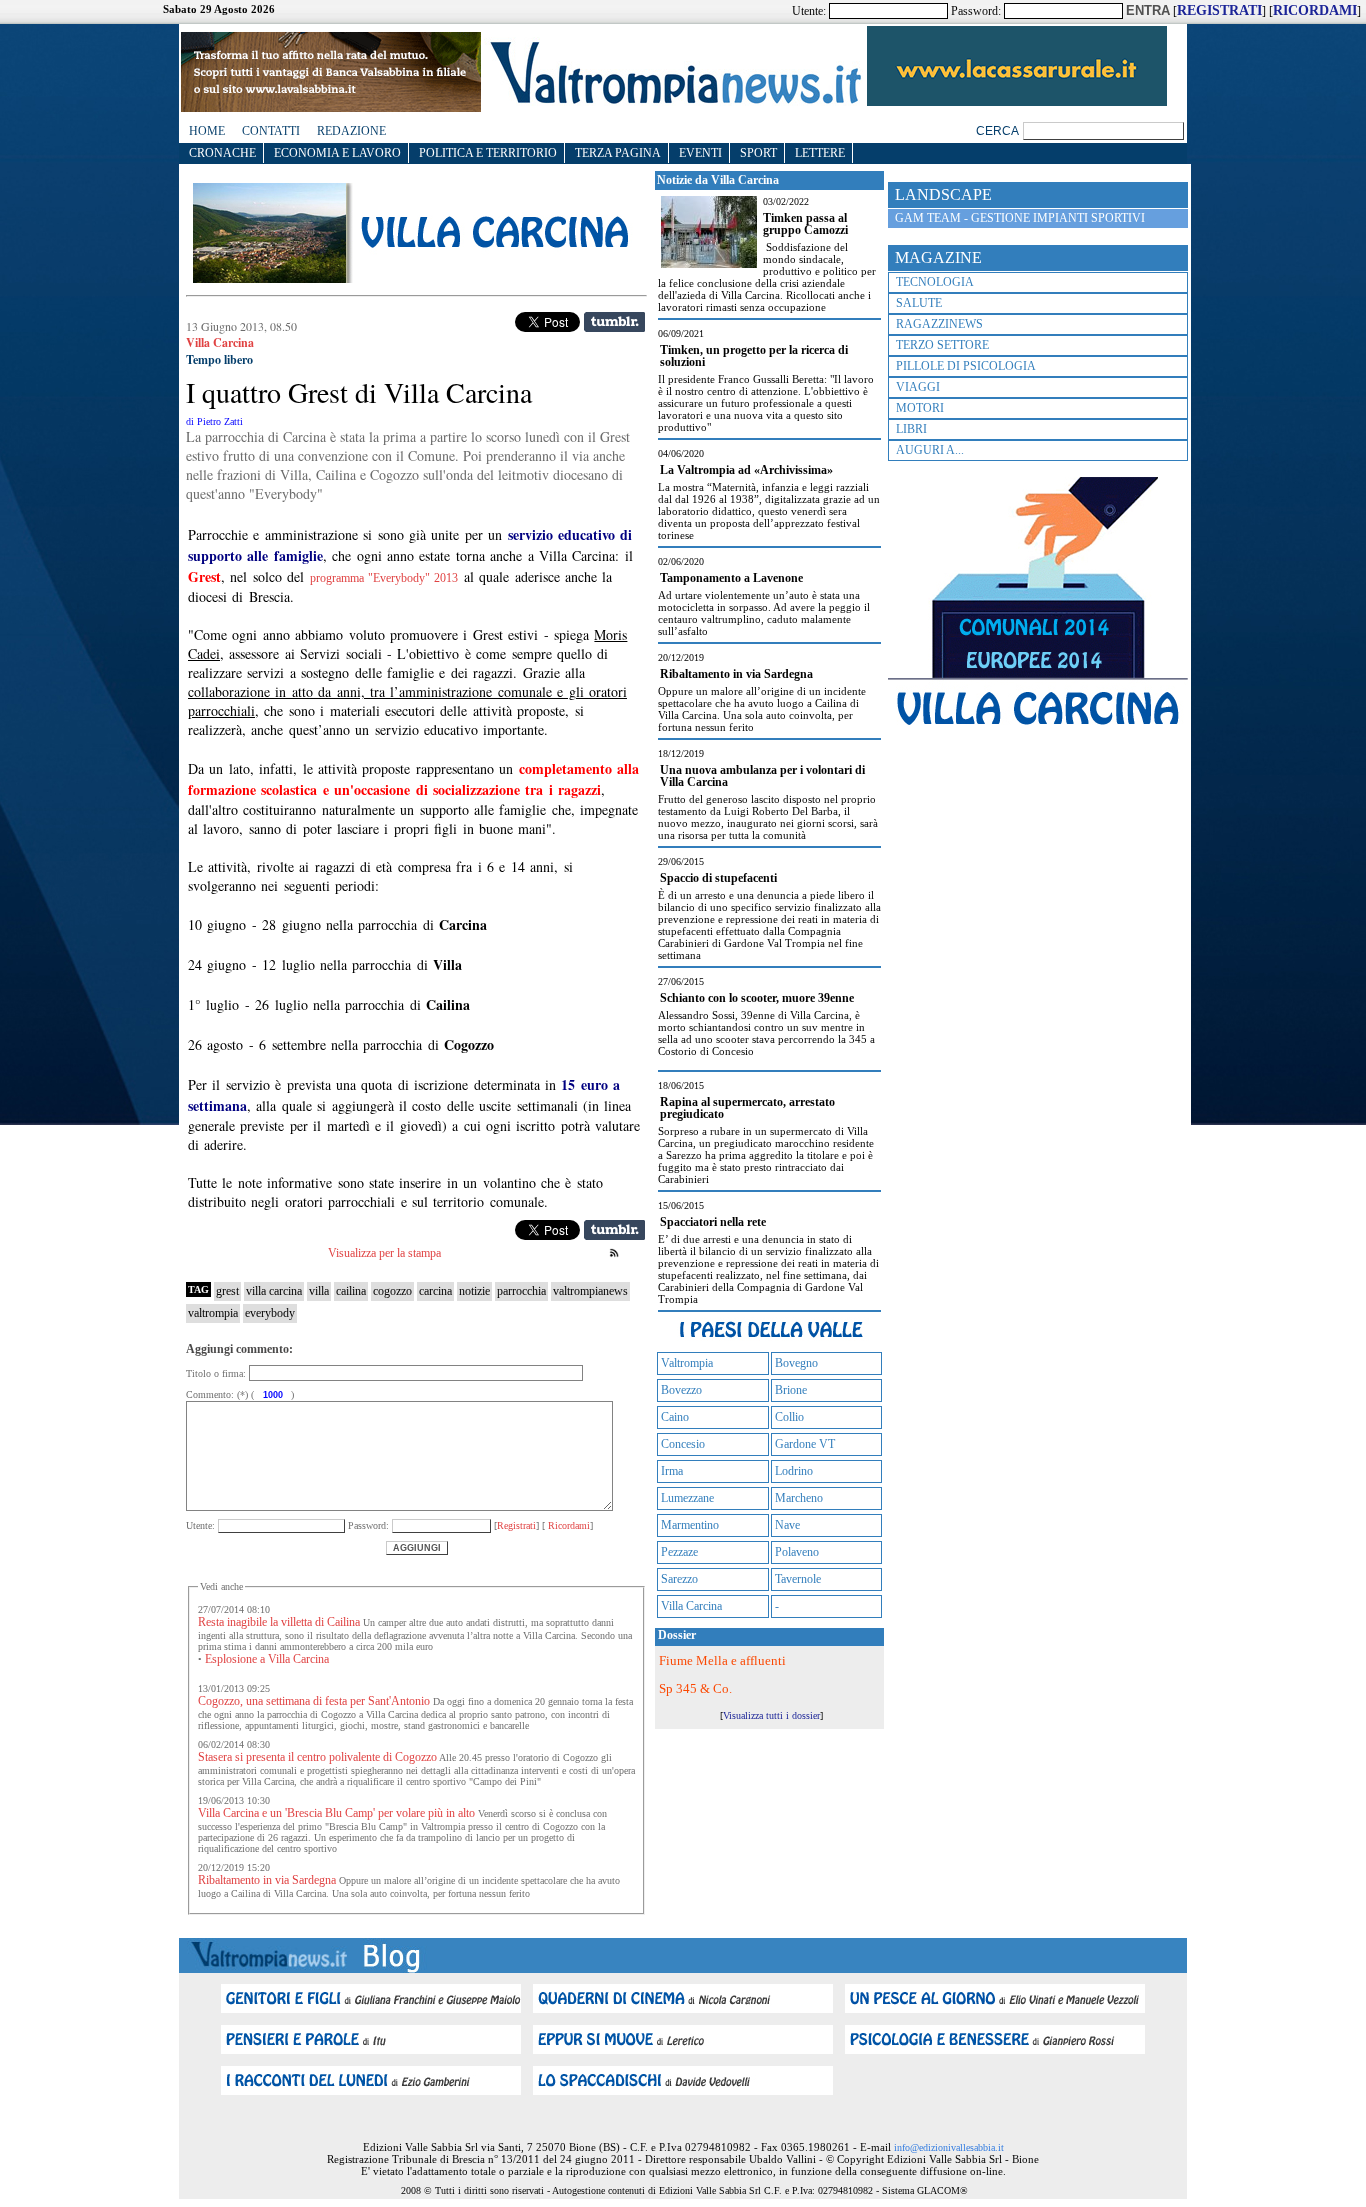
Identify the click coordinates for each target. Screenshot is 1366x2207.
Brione (791, 1390)
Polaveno (797, 1552)
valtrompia (213, 1313)
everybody (270, 1313)
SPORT (758, 153)
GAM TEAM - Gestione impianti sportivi (1020, 218)
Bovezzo (681, 1390)
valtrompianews (590, 1291)
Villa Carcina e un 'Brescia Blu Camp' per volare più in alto (336, 1813)
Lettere (820, 153)
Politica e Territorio (488, 153)
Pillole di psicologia (966, 366)
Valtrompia (687, 1363)
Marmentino (690, 1525)
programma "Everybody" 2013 (384, 578)
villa (319, 1291)
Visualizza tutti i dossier (771, 1715)
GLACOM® (942, 2190)
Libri (911, 429)
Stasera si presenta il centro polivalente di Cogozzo (317, 1757)
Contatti (271, 131)
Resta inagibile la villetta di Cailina (279, 1622)
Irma (672, 1471)
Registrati (516, 1525)
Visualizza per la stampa (384, 1253)
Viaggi (918, 387)
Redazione (351, 131)
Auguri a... (930, 450)
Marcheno (799, 1498)
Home (207, 131)
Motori (920, 408)
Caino (675, 1417)
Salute (919, 303)
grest (227, 1291)
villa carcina (274, 1291)
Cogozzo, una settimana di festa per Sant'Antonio (314, 1701)
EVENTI (700, 153)
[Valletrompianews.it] (674, 102)
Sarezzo (679, 1579)
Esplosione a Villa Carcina (267, 1659)
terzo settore (942, 345)
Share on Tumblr (614, 322)
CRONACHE (222, 153)
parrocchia (521, 1291)
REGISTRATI (1219, 10)
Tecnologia (935, 282)
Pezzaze (679, 1552)
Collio (789, 1417)
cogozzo (392, 1291)
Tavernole (798, 1579)
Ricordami (567, 1525)
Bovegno (796, 1363)
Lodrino (794, 1471)
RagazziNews (939, 324)
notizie (474, 1291)
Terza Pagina (618, 153)
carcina (435, 1291)
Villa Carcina (691, 1606)
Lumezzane (687, 1498)
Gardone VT (805, 1444)
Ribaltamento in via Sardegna (267, 1880)
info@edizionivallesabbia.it (949, 2147)
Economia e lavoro (337, 153)
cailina (351, 1291)
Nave (787, 1525)
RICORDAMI (1315, 10)
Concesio (683, 1444)
